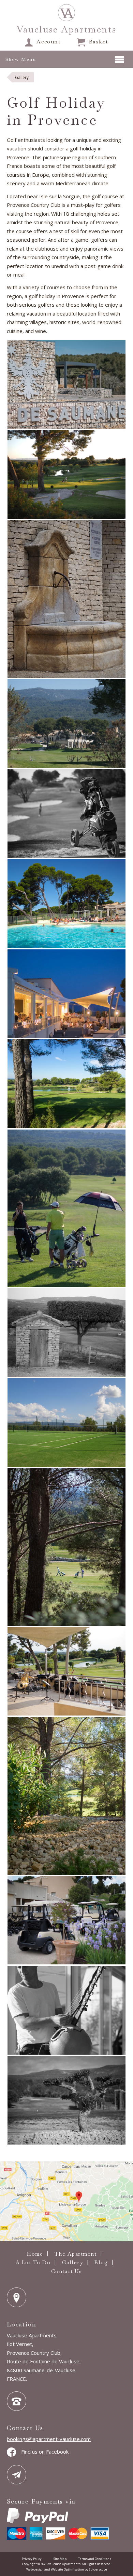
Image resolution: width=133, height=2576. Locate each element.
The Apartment (76, 2254)
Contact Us (67, 2271)
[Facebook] (13, 2452)
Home (35, 2254)
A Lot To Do (33, 2262)
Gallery (73, 2262)
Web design (35, 2569)
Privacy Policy (32, 2559)
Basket (99, 42)
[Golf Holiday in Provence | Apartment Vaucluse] (66, 13)
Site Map (60, 2559)
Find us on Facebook (45, 2452)
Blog (101, 2262)
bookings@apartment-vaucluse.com (49, 2439)
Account (49, 42)
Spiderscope (98, 2569)
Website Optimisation (67, 2569)
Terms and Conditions (95, 2559)
